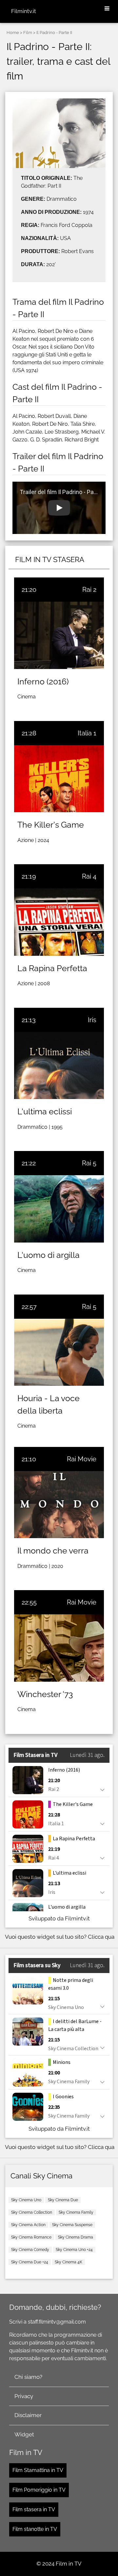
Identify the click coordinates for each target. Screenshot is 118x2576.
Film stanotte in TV (35, 2529)
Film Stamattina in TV (38, 2470)
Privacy (24, 2396)
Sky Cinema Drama (76, 2237)
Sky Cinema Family (76, 2212)
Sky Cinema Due (63, 2200)
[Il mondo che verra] (59, 1505)
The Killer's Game (51, 825)
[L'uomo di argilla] (59, 1209)
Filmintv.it (24, 11)
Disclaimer (28, 2415)
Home (13, 33)
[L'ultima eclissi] (59, 1065)
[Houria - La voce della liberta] (59, 1352)
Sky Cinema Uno (26, 2200)
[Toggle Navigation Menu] (107, 9)
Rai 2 (89, 590)
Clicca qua (101, 1937)
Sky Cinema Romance (31, 2237)
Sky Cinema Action (28, 2225)
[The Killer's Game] (59, 779)
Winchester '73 (45, 1694)
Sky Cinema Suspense (72, 2225)
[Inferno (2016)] (59, 635)
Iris (92, 1020)
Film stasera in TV (34, 2509)
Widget (24, 2434)
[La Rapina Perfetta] (59, 922)
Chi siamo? (28, 2377)
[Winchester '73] (59, 1648)
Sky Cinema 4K (69, 2262)
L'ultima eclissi (45, 1111)
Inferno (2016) (43, 681)
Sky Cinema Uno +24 (74, 2250)
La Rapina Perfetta (52, 968)
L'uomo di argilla (49, 1255)
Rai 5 (89, 1163)
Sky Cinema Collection (32, 2212)
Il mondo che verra (53, 1551)
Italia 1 (87, 733)
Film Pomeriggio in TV (39, 2490)
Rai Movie (82, 1459)
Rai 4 (89, 876)
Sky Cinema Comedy (30, 2250)
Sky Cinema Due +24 (30, 2262)
